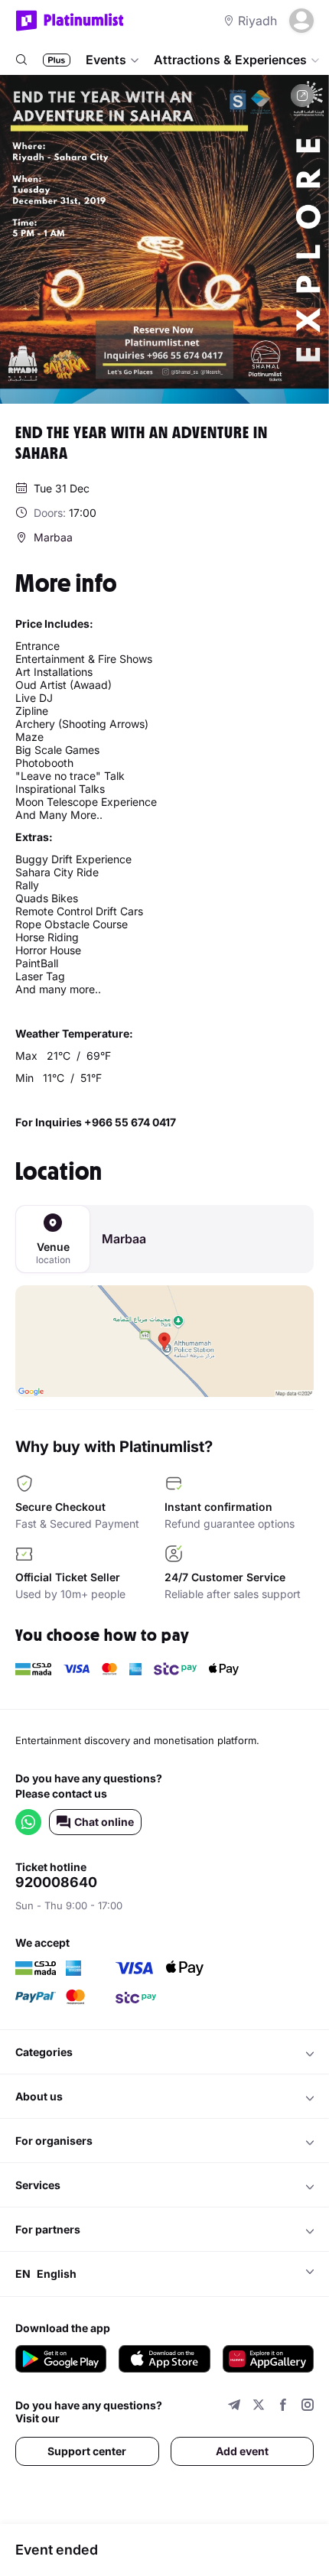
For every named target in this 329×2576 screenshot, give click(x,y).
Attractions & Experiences (230, 60)
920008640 (56, 1882)
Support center (87, 2451)
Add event (242, 2451)
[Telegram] (234, 2407)
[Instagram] (308, 2407)
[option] (164, 239)
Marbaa (124, 1239)
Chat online (104, 1822)
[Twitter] (259, 2407)
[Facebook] (283, 2407)
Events (106, 60)
